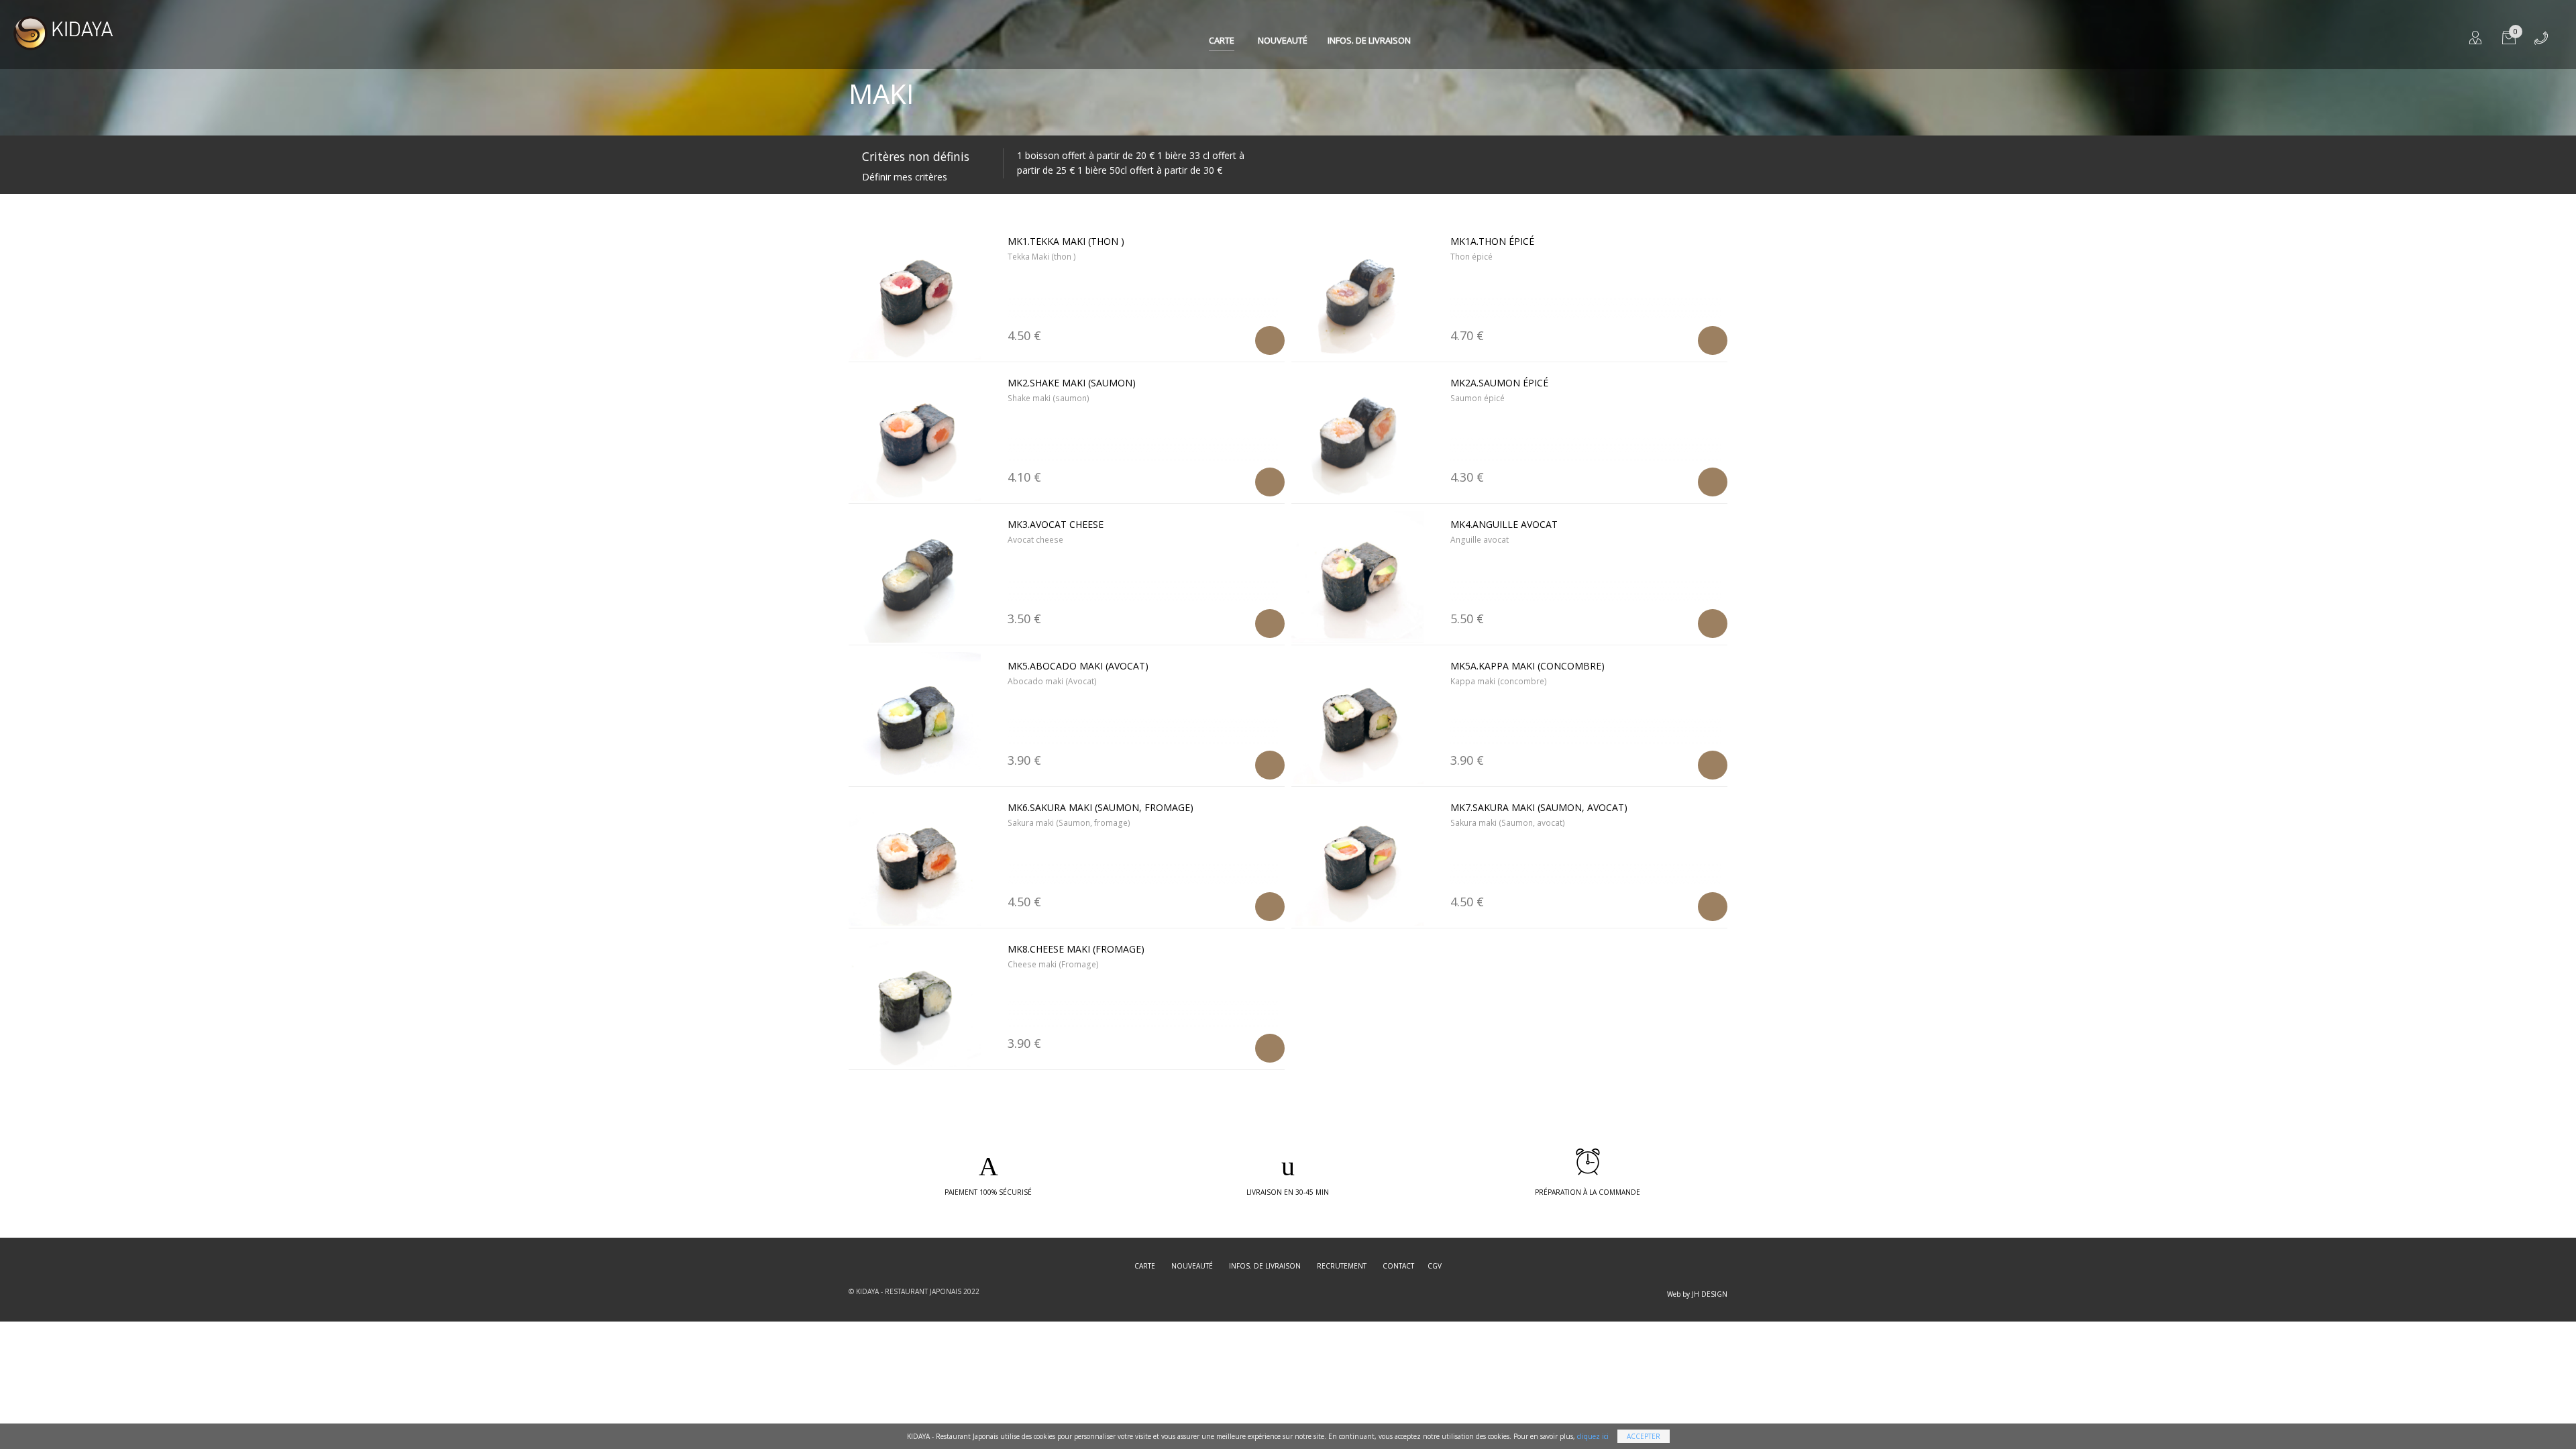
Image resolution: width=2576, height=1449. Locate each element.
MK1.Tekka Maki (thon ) (1066, 241)
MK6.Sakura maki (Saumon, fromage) (1101, 807)
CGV (1435, 1266)
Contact (1398, 1266)
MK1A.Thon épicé (1492, 241)
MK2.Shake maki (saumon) (1072, 383)
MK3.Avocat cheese (1056, 524)
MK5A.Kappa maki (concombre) (1527, 666)
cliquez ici (1593, 1436)
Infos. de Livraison (1369, 40)
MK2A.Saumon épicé (1499, 383)
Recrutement (1342, 1266)
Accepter (1644, 1436)
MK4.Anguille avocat (1504, 524)
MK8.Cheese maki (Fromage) (1076, 949)
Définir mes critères (905, 177)
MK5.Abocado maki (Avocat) (1078, 666)
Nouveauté (1283, 40)
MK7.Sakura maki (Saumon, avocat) (1539, 807)
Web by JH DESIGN (1697, 1294)
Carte (1222, 40)
